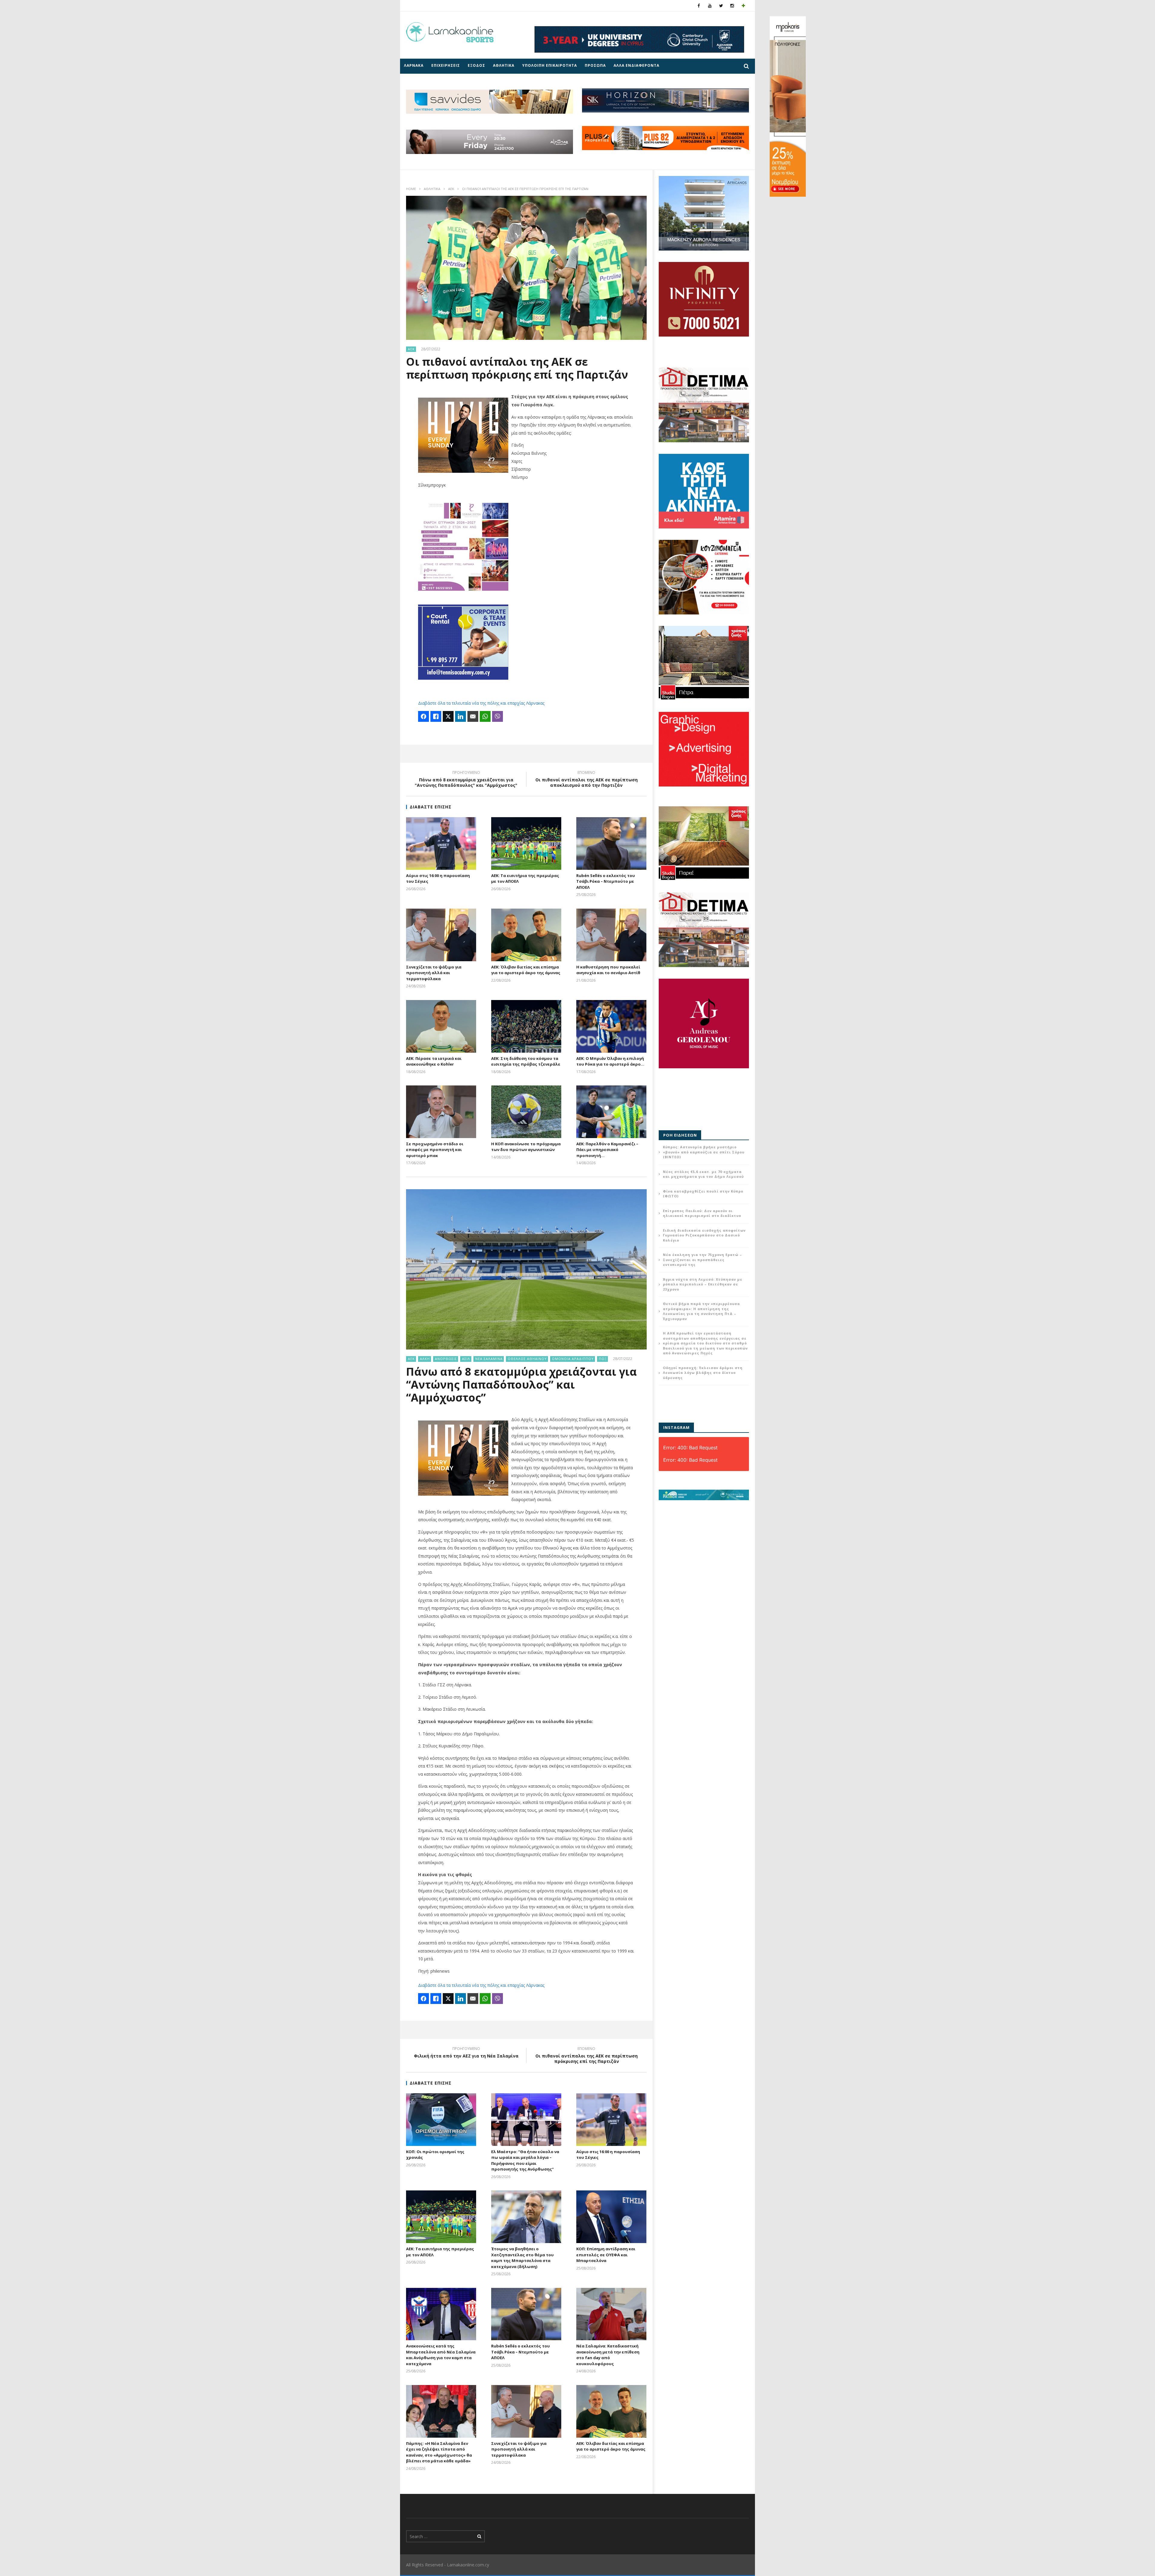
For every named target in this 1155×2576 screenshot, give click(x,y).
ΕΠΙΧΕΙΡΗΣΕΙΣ (446, 65)
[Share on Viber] (497, 716)
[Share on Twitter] (448, 716)
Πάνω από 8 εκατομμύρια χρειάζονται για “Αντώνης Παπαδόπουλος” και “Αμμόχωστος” (521, 1385)
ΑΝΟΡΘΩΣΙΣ (446, 1359)
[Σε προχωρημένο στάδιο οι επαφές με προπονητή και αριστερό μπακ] (441, 1112)
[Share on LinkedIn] (460, 716)
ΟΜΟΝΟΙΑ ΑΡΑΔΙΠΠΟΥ (573, 1359)
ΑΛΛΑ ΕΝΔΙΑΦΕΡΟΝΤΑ (636, 65)
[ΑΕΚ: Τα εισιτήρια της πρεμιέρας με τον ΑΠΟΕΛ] (526, 843)
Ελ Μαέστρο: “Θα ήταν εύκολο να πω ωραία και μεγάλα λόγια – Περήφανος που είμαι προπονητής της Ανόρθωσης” (525, 2161)
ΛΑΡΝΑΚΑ (414, 65)
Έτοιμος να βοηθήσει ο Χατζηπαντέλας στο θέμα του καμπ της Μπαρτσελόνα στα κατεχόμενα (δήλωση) (522, 2258)
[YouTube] (710, 6)
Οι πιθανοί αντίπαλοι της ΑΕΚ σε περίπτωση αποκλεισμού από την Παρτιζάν (587, 780)
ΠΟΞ (603, 1359)
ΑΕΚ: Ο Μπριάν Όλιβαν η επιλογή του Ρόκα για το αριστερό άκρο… (610, 1061)
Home (411, 189)
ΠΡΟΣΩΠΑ (595, 65)
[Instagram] (732, 6)
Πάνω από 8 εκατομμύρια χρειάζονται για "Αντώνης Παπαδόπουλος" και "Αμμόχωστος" (466, 780)
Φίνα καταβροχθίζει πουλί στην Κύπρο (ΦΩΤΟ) (703, 1194)
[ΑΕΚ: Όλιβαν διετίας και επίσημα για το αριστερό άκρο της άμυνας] (526, 935)
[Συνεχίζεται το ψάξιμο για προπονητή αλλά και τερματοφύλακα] (441, 935)
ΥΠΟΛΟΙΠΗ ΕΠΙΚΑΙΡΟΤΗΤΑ (550, 65)
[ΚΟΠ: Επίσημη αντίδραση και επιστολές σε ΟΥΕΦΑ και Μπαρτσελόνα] (611, 2217)
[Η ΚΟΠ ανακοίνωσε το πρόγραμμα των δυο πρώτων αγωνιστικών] (526, 1112)
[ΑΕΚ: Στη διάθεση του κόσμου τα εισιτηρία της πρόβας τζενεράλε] (526, 1026)
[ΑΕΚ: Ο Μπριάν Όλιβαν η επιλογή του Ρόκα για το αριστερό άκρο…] (611, 1026)
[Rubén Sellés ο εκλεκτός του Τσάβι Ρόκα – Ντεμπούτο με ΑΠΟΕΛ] (611, 843)
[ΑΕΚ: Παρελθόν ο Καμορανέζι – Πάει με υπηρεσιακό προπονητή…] (611, 1112)
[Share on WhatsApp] (485, 716)
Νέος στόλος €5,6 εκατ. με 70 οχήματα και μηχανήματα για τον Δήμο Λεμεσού (703, 1174)
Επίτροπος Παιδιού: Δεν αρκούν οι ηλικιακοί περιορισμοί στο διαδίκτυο (702, 1213)
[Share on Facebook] (423, 716)
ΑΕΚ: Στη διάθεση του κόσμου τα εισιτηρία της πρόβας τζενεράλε (526, 1061)
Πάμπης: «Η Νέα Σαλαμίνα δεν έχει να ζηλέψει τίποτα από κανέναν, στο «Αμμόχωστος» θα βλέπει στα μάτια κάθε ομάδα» (439, 2452)
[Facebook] (699, 6)
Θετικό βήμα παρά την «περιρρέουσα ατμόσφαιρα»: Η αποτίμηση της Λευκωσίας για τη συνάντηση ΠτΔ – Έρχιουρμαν (701, 1311)
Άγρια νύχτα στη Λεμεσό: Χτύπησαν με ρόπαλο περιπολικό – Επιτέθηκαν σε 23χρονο (703, 1284)
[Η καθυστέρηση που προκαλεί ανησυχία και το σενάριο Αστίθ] (611, 935)
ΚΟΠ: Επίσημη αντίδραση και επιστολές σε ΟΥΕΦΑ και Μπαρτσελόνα (606, 2255)
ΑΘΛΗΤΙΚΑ (504, 65)
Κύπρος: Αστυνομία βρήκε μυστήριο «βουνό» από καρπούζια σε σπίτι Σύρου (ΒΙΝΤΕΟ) (704, 1152)
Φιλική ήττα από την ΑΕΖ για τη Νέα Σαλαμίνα (466, 2053)
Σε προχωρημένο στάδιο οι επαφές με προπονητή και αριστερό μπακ (435, 1150)
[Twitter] (721, 6)
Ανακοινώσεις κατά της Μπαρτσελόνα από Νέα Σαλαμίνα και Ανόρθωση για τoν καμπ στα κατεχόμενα (441, 2355)
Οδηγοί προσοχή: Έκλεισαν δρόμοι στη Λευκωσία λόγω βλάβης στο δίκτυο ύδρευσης (703, 1373)
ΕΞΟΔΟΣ (476, 65)
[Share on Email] (473, 716)
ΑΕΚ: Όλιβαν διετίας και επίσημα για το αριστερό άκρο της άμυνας (526, 970)
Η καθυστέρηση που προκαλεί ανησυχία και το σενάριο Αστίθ (608, 970)
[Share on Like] (436, 716)
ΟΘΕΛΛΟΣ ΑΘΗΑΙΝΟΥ (527, 1359)
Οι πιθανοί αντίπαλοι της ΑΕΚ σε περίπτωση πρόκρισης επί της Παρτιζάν (587, 2056)
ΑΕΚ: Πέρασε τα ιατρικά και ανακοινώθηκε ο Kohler (434, 1061)
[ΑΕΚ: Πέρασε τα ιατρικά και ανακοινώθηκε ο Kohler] (441, 1026)
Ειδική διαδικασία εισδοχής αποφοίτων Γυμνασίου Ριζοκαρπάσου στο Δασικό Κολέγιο (704, 1235)
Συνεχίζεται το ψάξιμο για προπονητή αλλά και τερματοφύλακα (434, 973)
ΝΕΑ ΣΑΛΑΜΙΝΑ (489, 1359)
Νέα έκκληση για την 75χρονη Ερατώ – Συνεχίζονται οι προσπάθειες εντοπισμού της (702, 1260)
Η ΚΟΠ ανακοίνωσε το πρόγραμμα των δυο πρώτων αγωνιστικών (526, 1147)
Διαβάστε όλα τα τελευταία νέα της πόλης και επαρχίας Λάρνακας (481, 703)
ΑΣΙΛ (466, 1359)
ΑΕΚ (451, 189)
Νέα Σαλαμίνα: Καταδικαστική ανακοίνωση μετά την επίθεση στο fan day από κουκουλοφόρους (608, 2355)
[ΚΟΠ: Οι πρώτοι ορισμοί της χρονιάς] (441, 2120)
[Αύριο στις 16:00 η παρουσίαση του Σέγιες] (441, 843)
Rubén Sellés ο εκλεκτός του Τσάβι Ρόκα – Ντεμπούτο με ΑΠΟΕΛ (606, 881)
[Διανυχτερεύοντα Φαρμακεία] (743, 6)
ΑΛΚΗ (425, 1359)
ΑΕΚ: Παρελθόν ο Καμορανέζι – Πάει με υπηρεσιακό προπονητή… (607, 1150)
